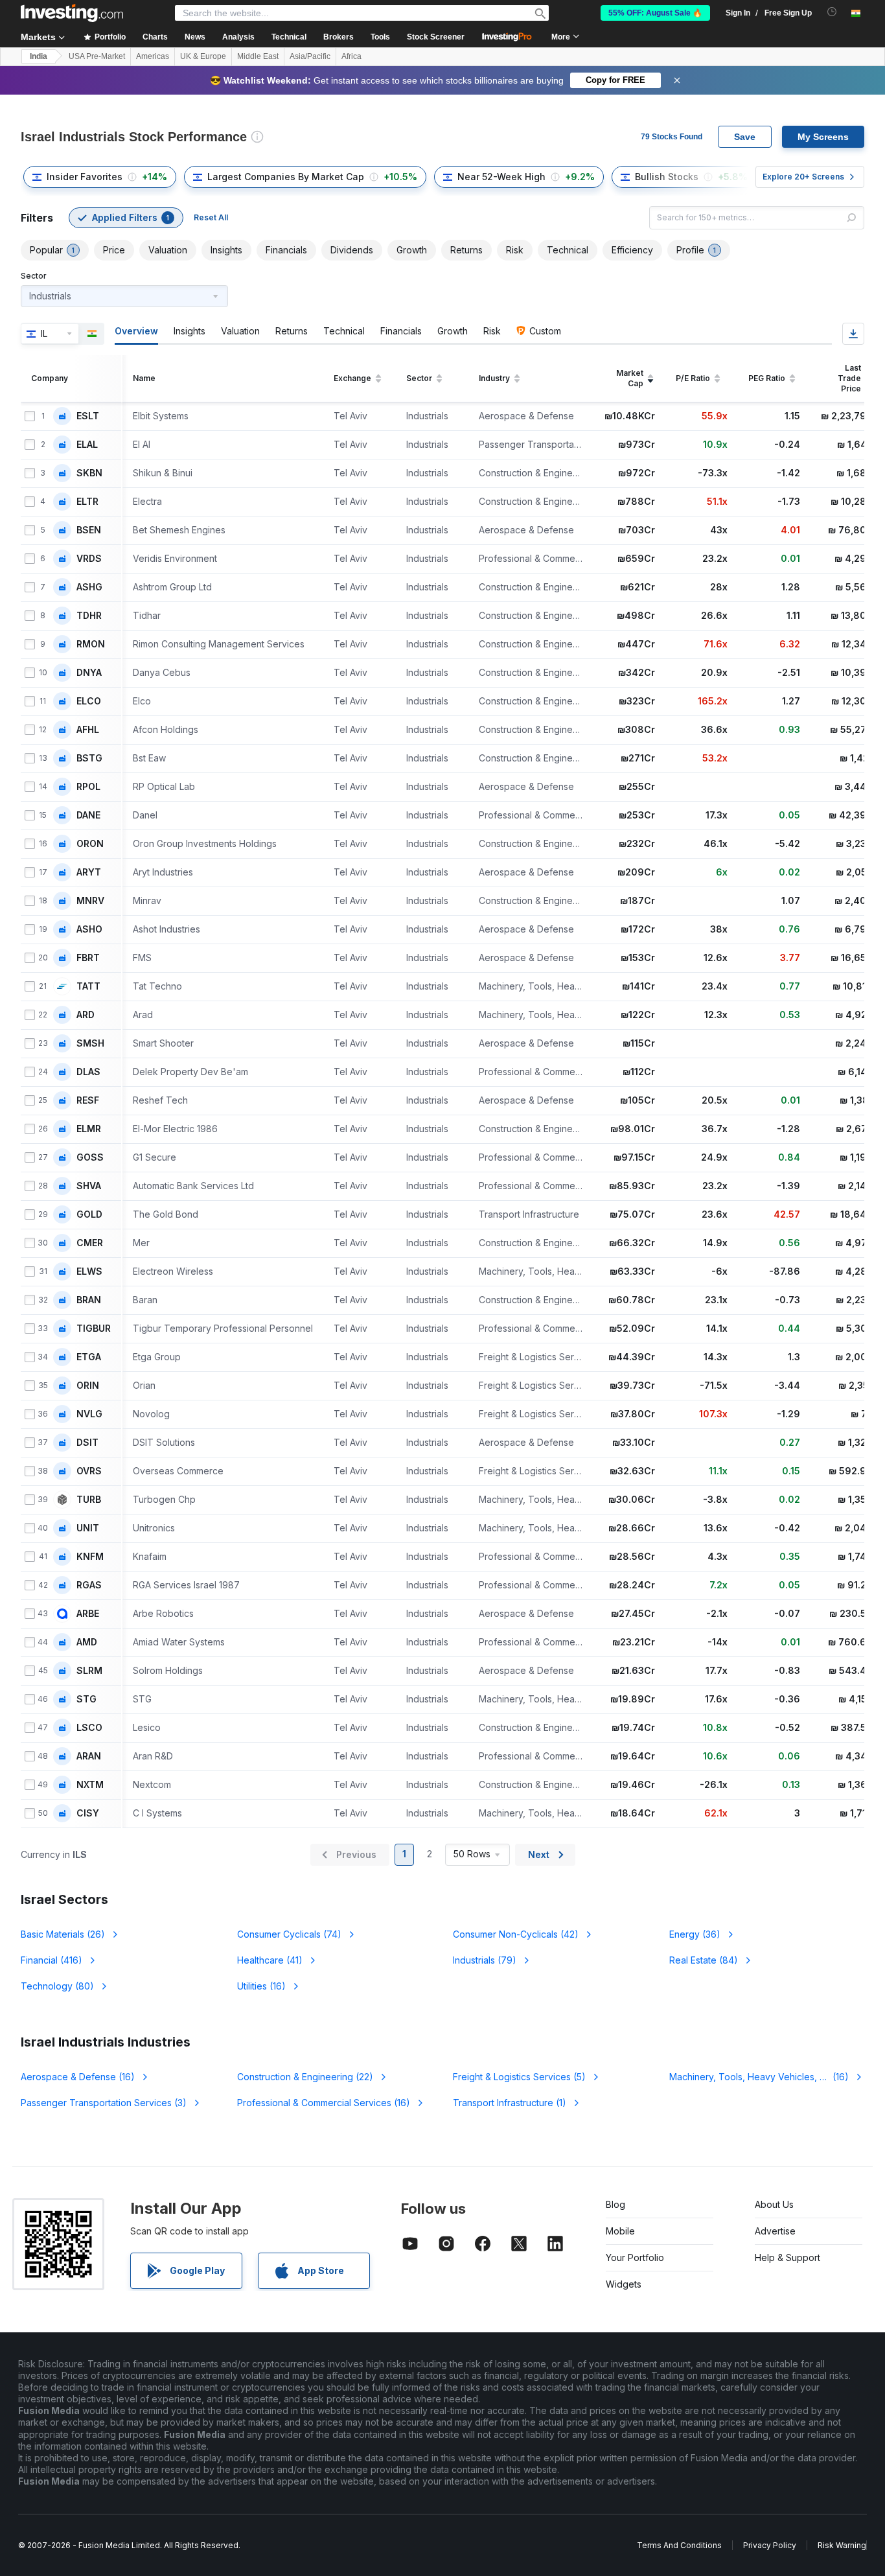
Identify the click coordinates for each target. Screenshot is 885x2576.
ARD (86, 1015)
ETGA (89, 1357)
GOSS (90, 1157)
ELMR (89, 1129)
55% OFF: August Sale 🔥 (655, 13)
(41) (270, 1960)
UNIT (88, 1528)
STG (86, 1699)
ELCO (89, 701)
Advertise (775, 2231)
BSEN (89, 530)
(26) (63, 1934)
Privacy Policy (770, 2545)
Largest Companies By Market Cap (286, 177)
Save (745, 137)
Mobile (620, 2231)
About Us (774, 2204)
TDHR (89, 616)
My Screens (823, 137)
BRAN (89, 1300)
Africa (351, 56)
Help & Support (787, 2257)
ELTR (87, 502)
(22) (305, 2077)
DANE (88, 815)
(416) (52, 1960)
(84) (704, 1960)
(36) (695, 1934)
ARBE (88, 1614)
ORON (90, 844)
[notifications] (832, 12)
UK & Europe (203, 56)
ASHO (89, 929)
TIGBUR (94, 1329)
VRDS (89, 559)
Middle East (258, 56)
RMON (91, 644)
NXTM (90, 1785)
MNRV (90, 901)
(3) (104, 2103)
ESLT (88, 416)
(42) (516, 1934)
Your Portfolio (635, 2257)
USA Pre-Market (97, 56)
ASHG (89, 587)
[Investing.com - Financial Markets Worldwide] (72, 13)
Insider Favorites (85, 177)
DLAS (88, 1072)
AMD (87, 1642)
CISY (88, 1813)
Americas (153, 56)
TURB (89, 1500)
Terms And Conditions (679, 2545)
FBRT (88, 958)
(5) (519, 2077)
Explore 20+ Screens (803, 177)
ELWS (89, 1271)
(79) (485, 1960)
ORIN (88, 1386)
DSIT (87, 1443)
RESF (88, 1100)
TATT (88, 986)
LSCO (89, 1728)
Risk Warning (842, 2545)
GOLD (89, 1214)
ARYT (89, 872)
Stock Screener (436, 37)
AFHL (88, 730)
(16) (261, 1986)
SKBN (89, 473)
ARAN (89, 1756)
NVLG (89, 1414)
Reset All (211, 217)
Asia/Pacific (310, 56)
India (39, 56)
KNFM (90, 1557)
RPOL (88, 787)
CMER (90, 1243)
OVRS (89, 1471)
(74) (289, 1934)
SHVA (89, 1186)
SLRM (89, 1671)
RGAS (89, 1585)
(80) (57, 1986)
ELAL (87, 445)
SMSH (90, 1043)
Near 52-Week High (501, 177)
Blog (615, 2204)
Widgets (624, 2284)
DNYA (89, 673)
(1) (510, 2103)
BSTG (89, 758)
